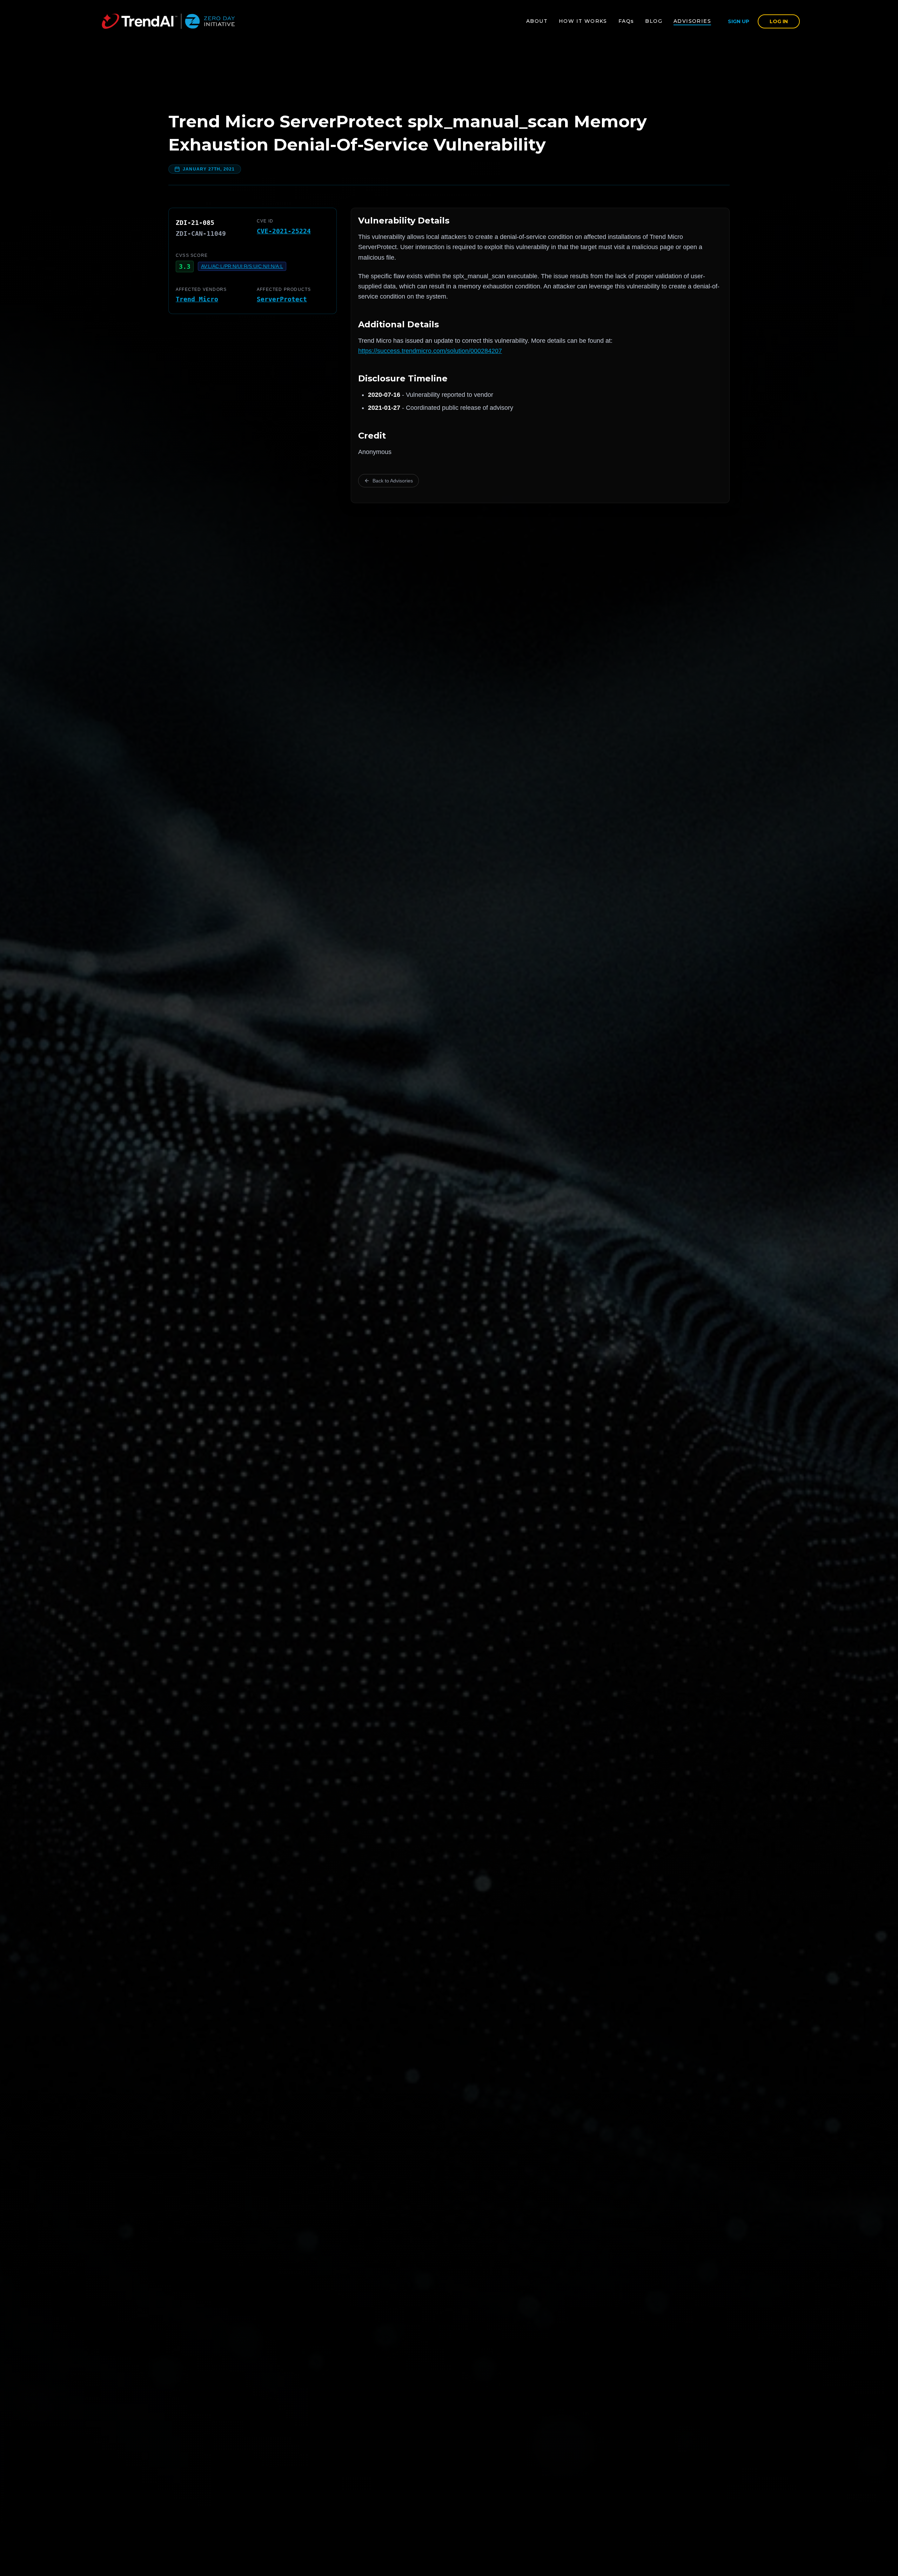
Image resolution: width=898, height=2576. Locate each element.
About (537, 21)
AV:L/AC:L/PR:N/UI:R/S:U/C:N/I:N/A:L (242, 266)
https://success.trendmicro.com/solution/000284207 (430, 351)
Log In (779, 21)
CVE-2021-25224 (284, 231)
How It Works (583, 21)
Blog (654, 21)
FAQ (626, 21)
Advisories (692, 21)
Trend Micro (197, 299)
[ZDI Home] (168, 21)
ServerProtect (282, 299)
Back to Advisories (393, 481)
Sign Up (739, 21)
